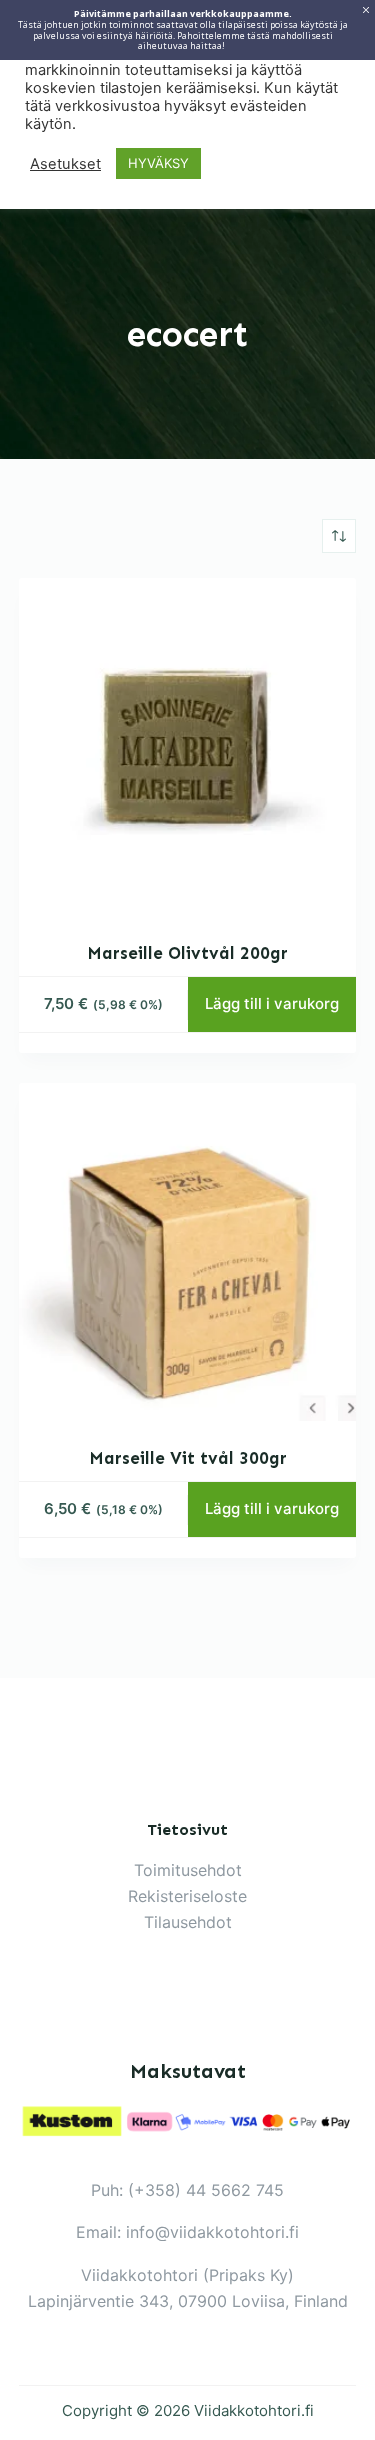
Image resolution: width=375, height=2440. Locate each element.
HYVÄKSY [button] (158, 163)
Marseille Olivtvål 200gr (187, 953)
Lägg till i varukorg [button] (272, 1003)
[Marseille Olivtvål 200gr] (188, 747)
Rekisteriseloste (187, 1896)
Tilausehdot (188, 1922)
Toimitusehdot (188, 1870)
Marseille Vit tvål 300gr (188, 1458)
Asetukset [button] (65, 164)
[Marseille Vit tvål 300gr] (188, 1252)
